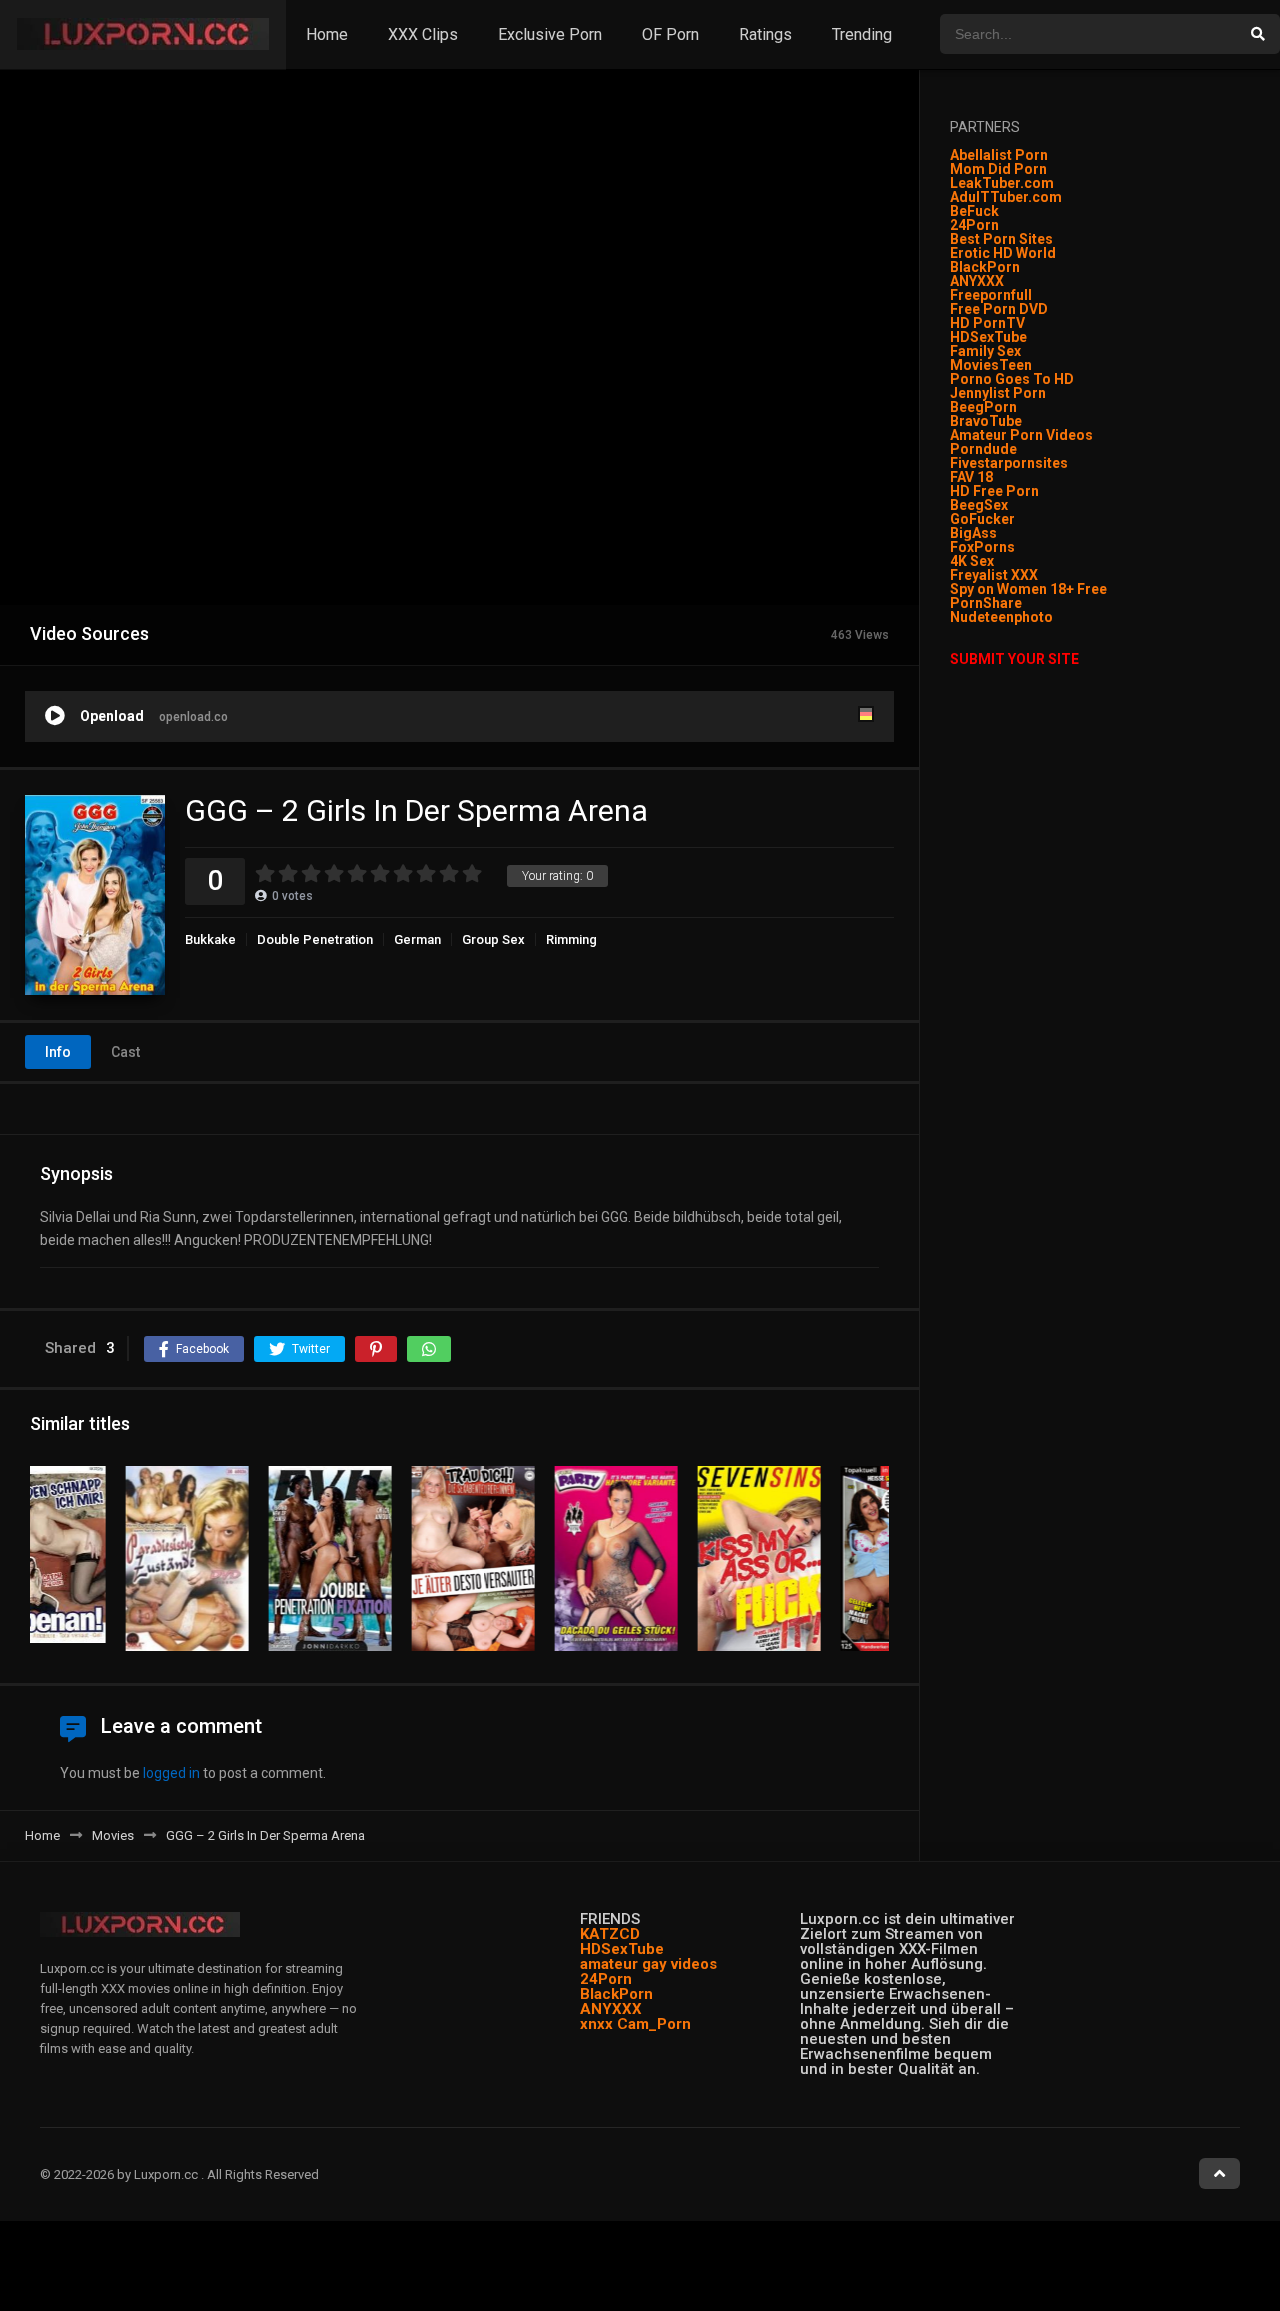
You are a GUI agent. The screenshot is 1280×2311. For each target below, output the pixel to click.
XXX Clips (423, 34)
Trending (862, 34)
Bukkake (210, 939)
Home (327, 34)
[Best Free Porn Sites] (1054, 617)
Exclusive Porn (550, 34)
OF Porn (670, 34)
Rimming (571, 939)
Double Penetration (315, 939)
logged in (171, 1773)
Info (58, 1052)
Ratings (765, 34)
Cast (125, 1052)
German (417, 939)
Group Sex (493, 939)
